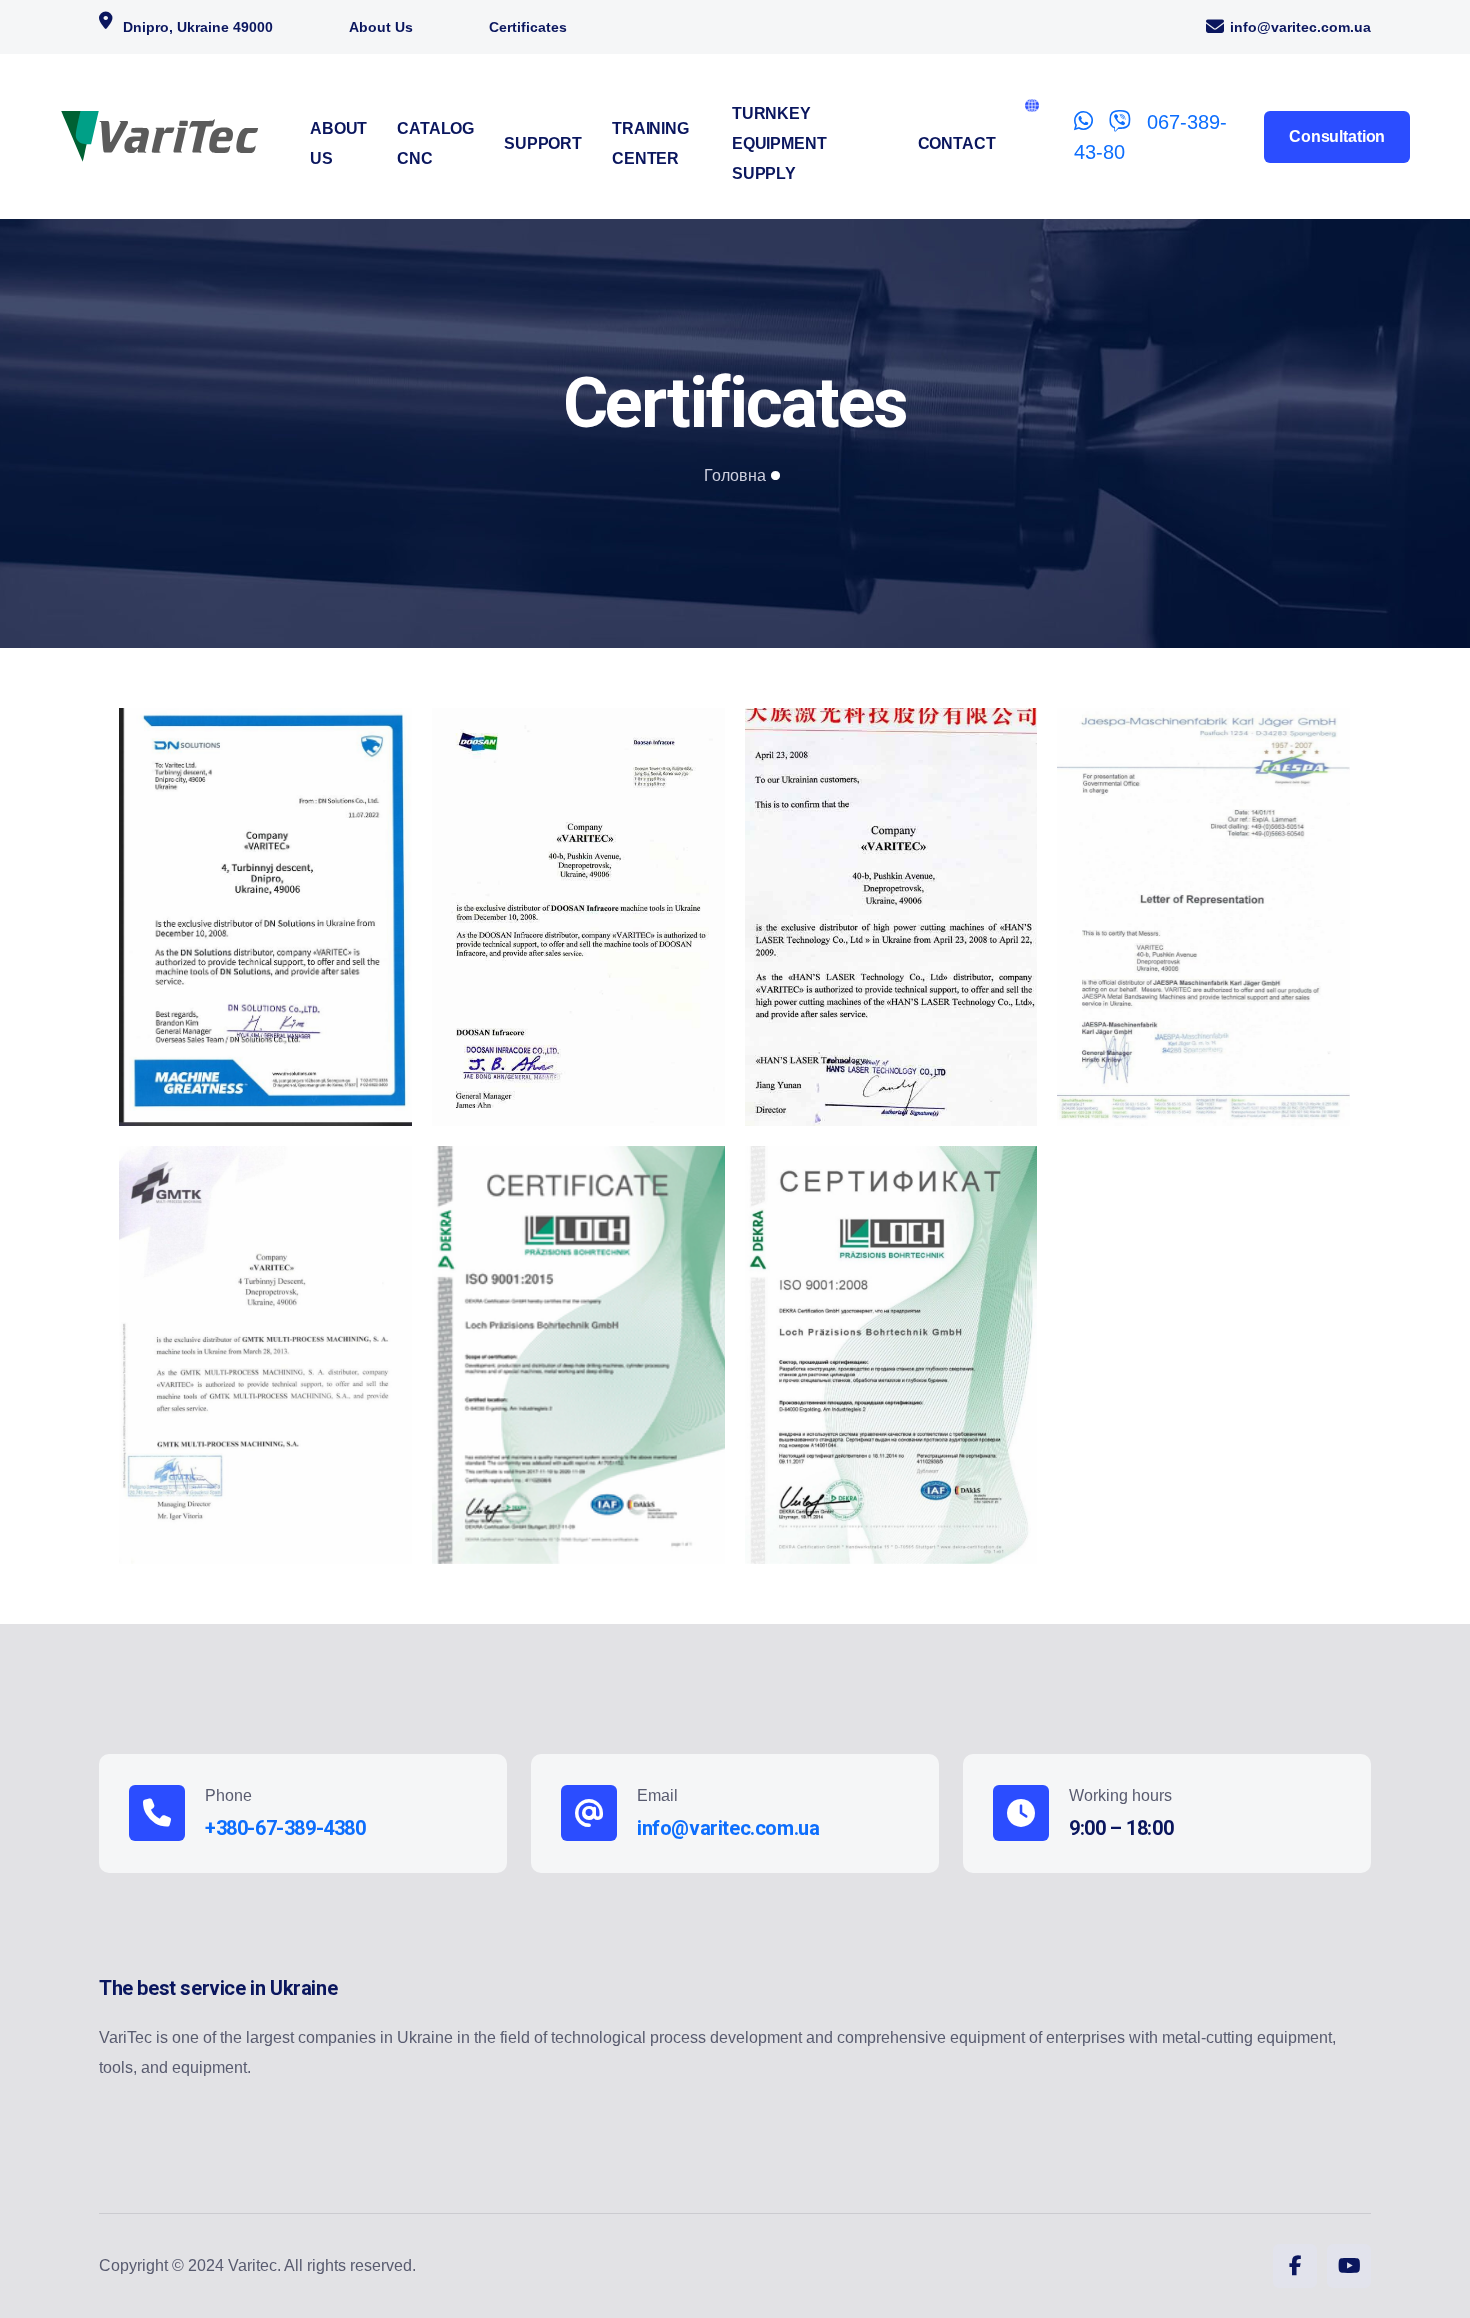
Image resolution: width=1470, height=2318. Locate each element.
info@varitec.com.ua (1300, 27)
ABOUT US (338, 143)
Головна (735, 475)
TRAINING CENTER (650, 143)
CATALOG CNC (435, 143)
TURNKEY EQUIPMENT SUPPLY (779, 143)
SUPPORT (543, 143)
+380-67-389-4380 (285, 1828)
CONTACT (957, 143)
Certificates (528, 27)
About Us (381, 27)
